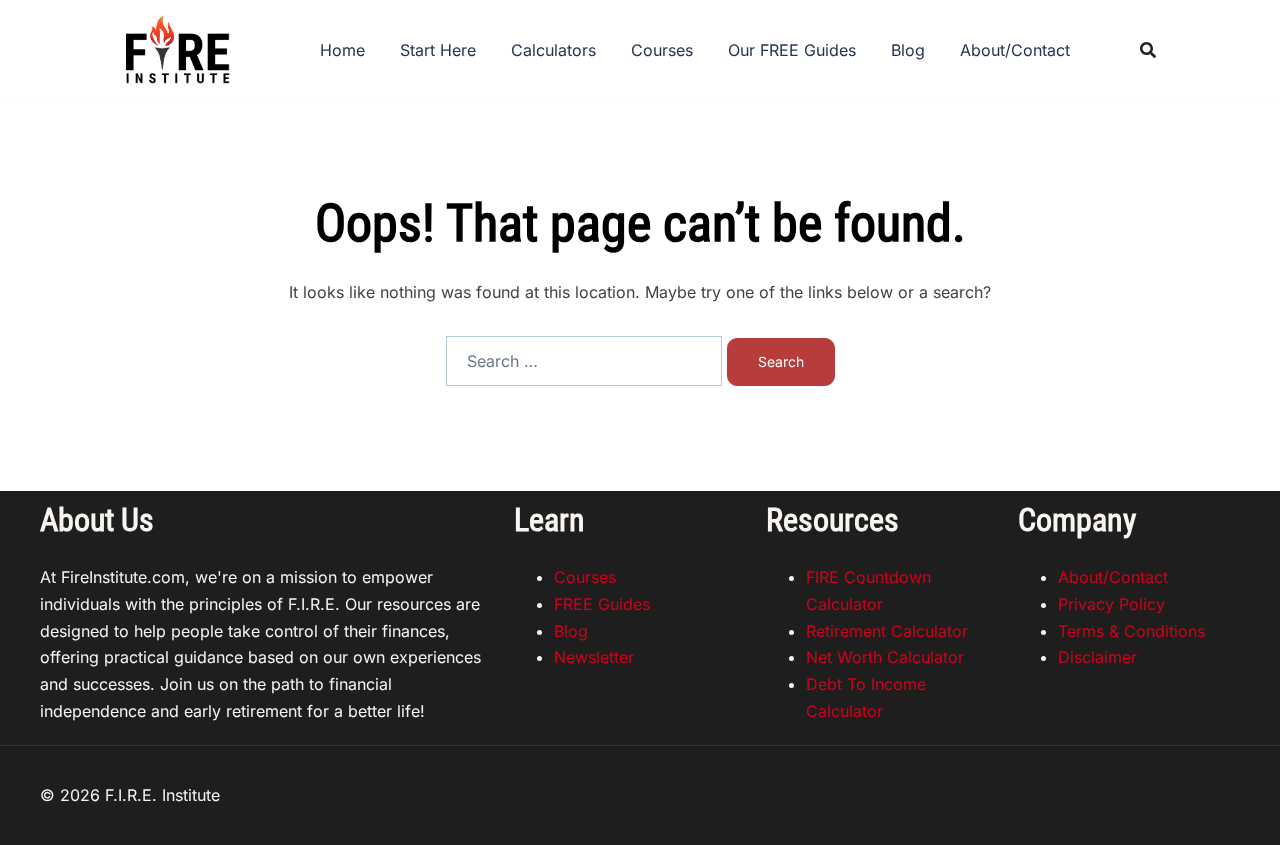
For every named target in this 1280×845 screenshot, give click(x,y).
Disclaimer (1097, 657)
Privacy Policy (1111, 604)
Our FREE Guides (792, 50)
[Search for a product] (1148, 50)
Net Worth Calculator (885, 657)
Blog (908, 50)
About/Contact (1015, 50)
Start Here (438, 50)
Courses (662, 50)
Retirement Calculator (887, 631)
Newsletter (594, 657)
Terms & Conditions (1131, 631)
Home (342, 50)
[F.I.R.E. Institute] (177, 48)
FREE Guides (602, 604)
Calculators (553, 50)
